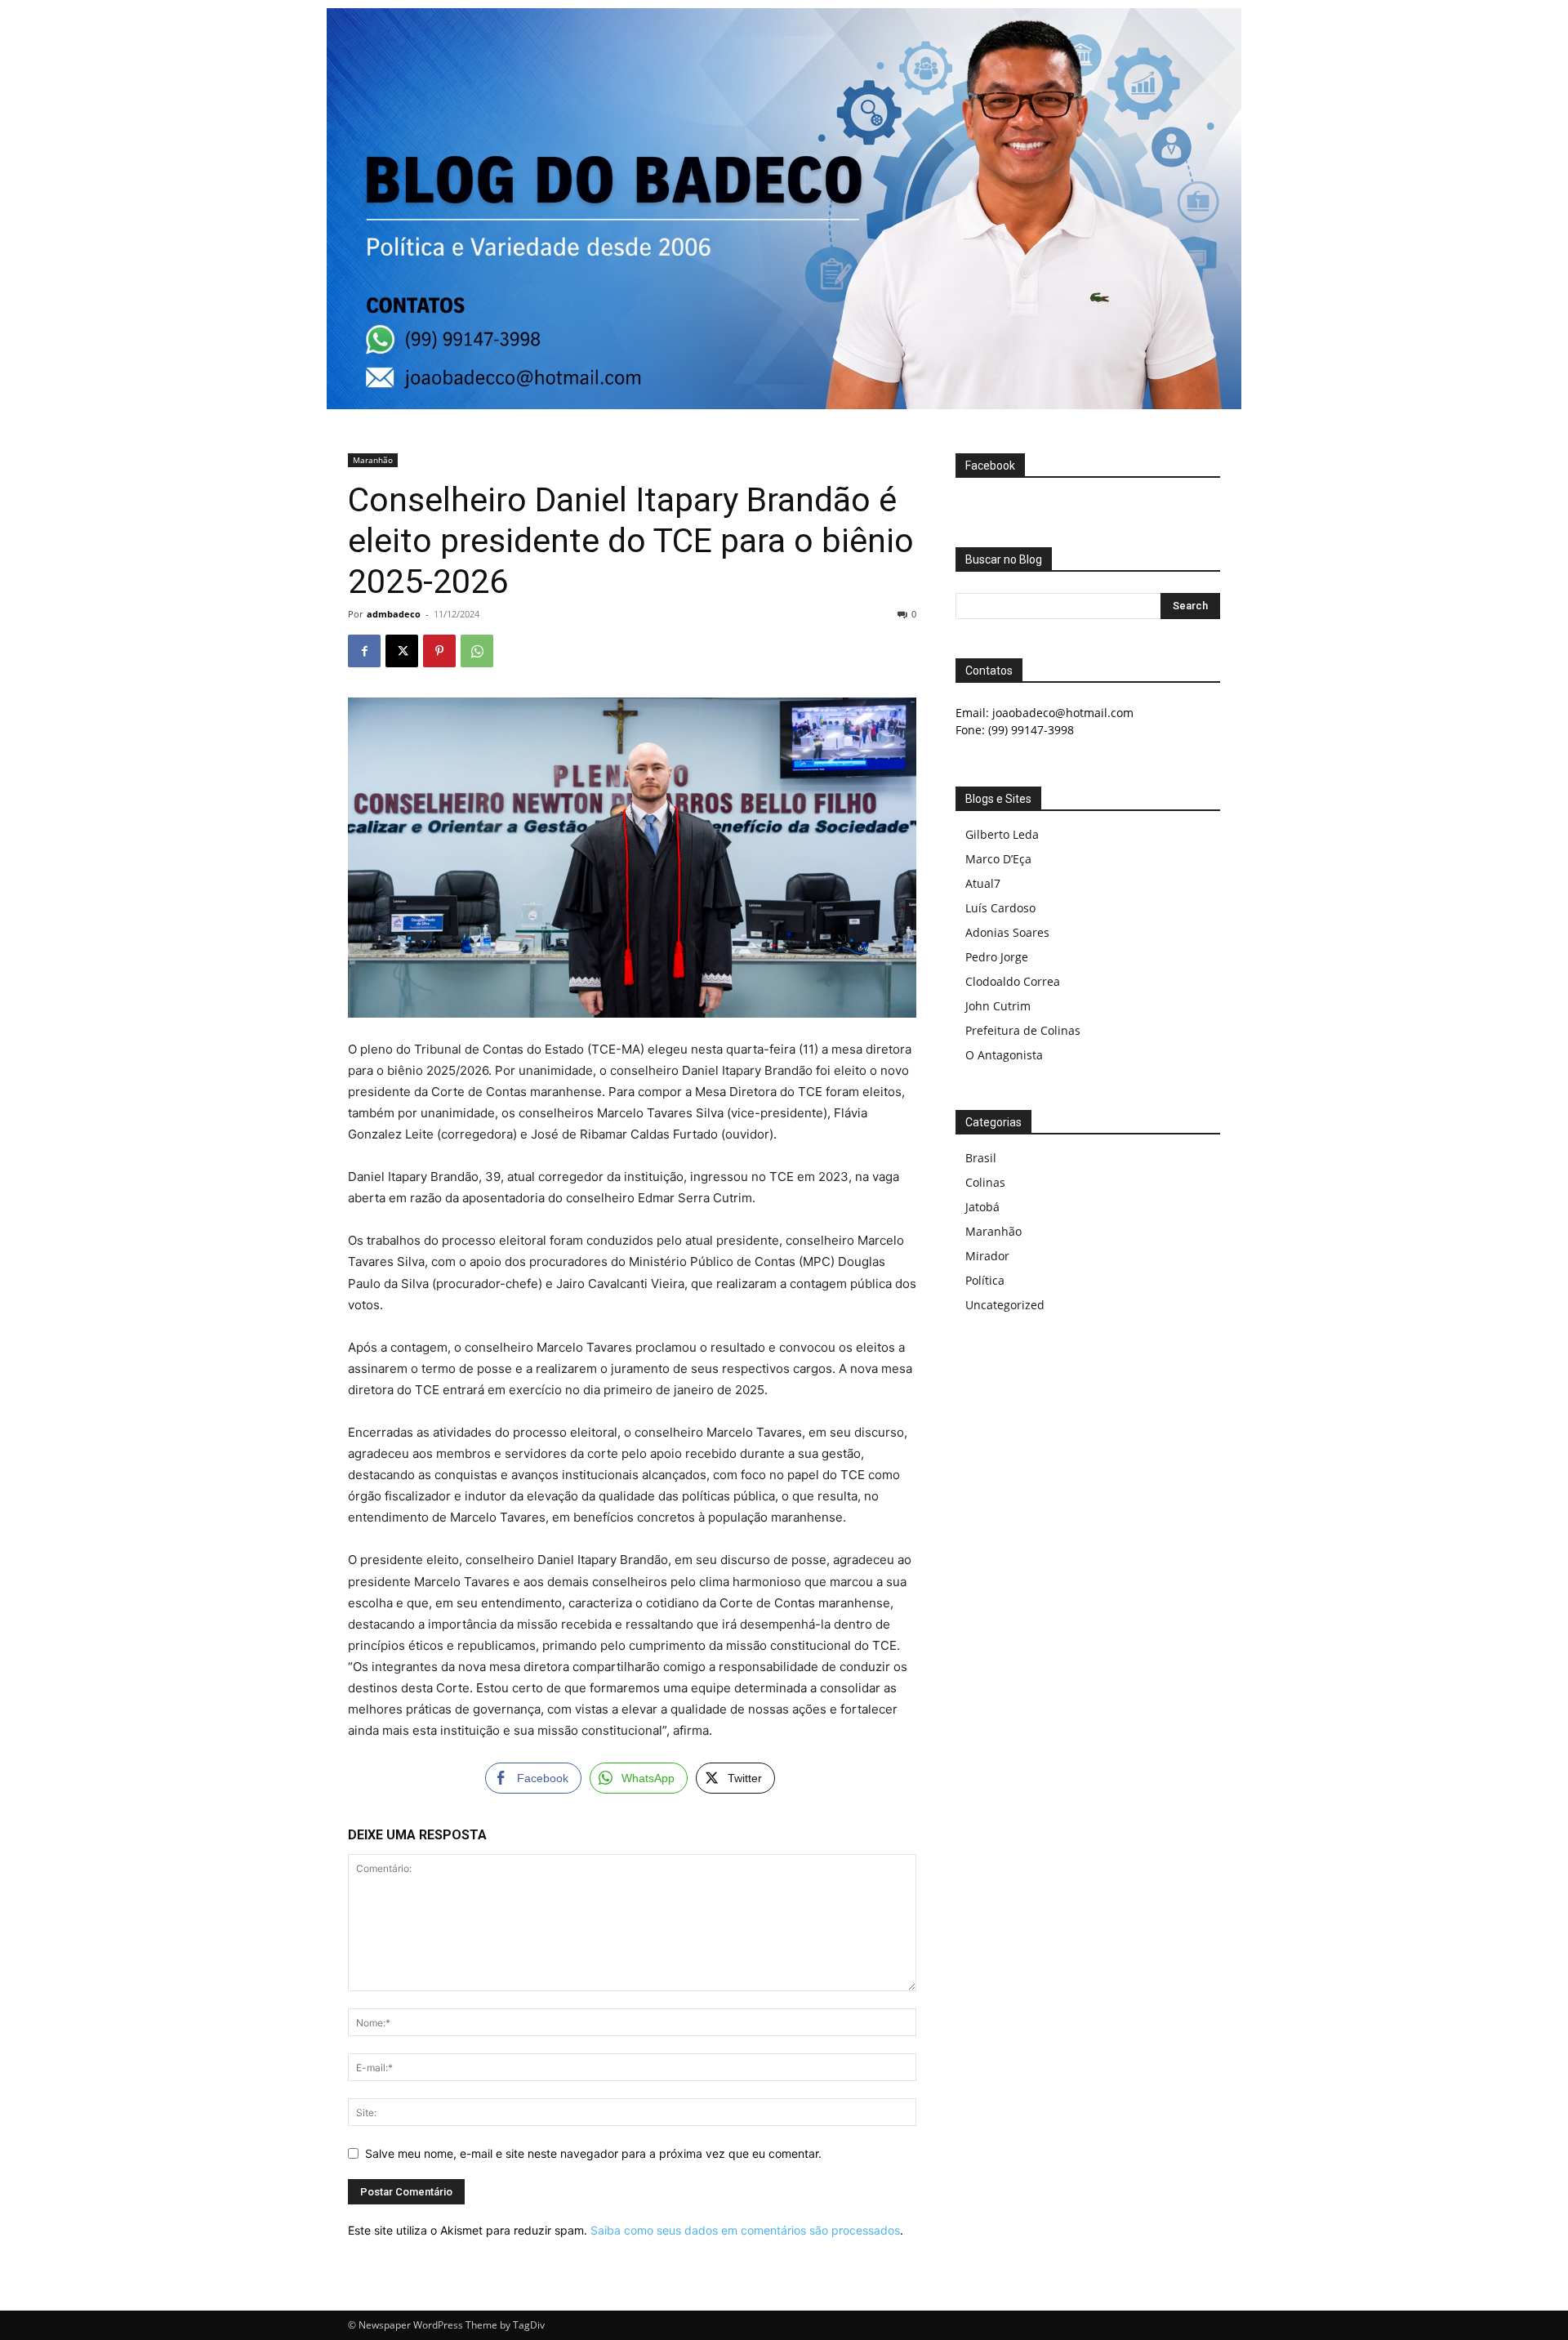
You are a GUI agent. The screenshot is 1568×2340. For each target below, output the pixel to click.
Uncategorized (1005, 1305)
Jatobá (982, 1207)
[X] (402, 651)
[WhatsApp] (477, 651)
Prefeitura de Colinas (1023, 1030)
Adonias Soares (1007, 932)
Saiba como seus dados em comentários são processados (745, 2230)
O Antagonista (1004, 1055)
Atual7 (983, 883)
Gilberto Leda (1002, 834)
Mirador (987, 1256)
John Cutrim (998, 1006)
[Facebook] (364, 651)
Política (985, 1280)
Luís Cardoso (1000, 908)
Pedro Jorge (997, 957)
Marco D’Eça (998, 859)
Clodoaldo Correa (1013, 981)
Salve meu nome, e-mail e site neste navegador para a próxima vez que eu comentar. (593, 2153)
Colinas (985, 1182)
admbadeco (394, 614)
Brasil (981, 1158)
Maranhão (373, 460)
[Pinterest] (439, 651)
